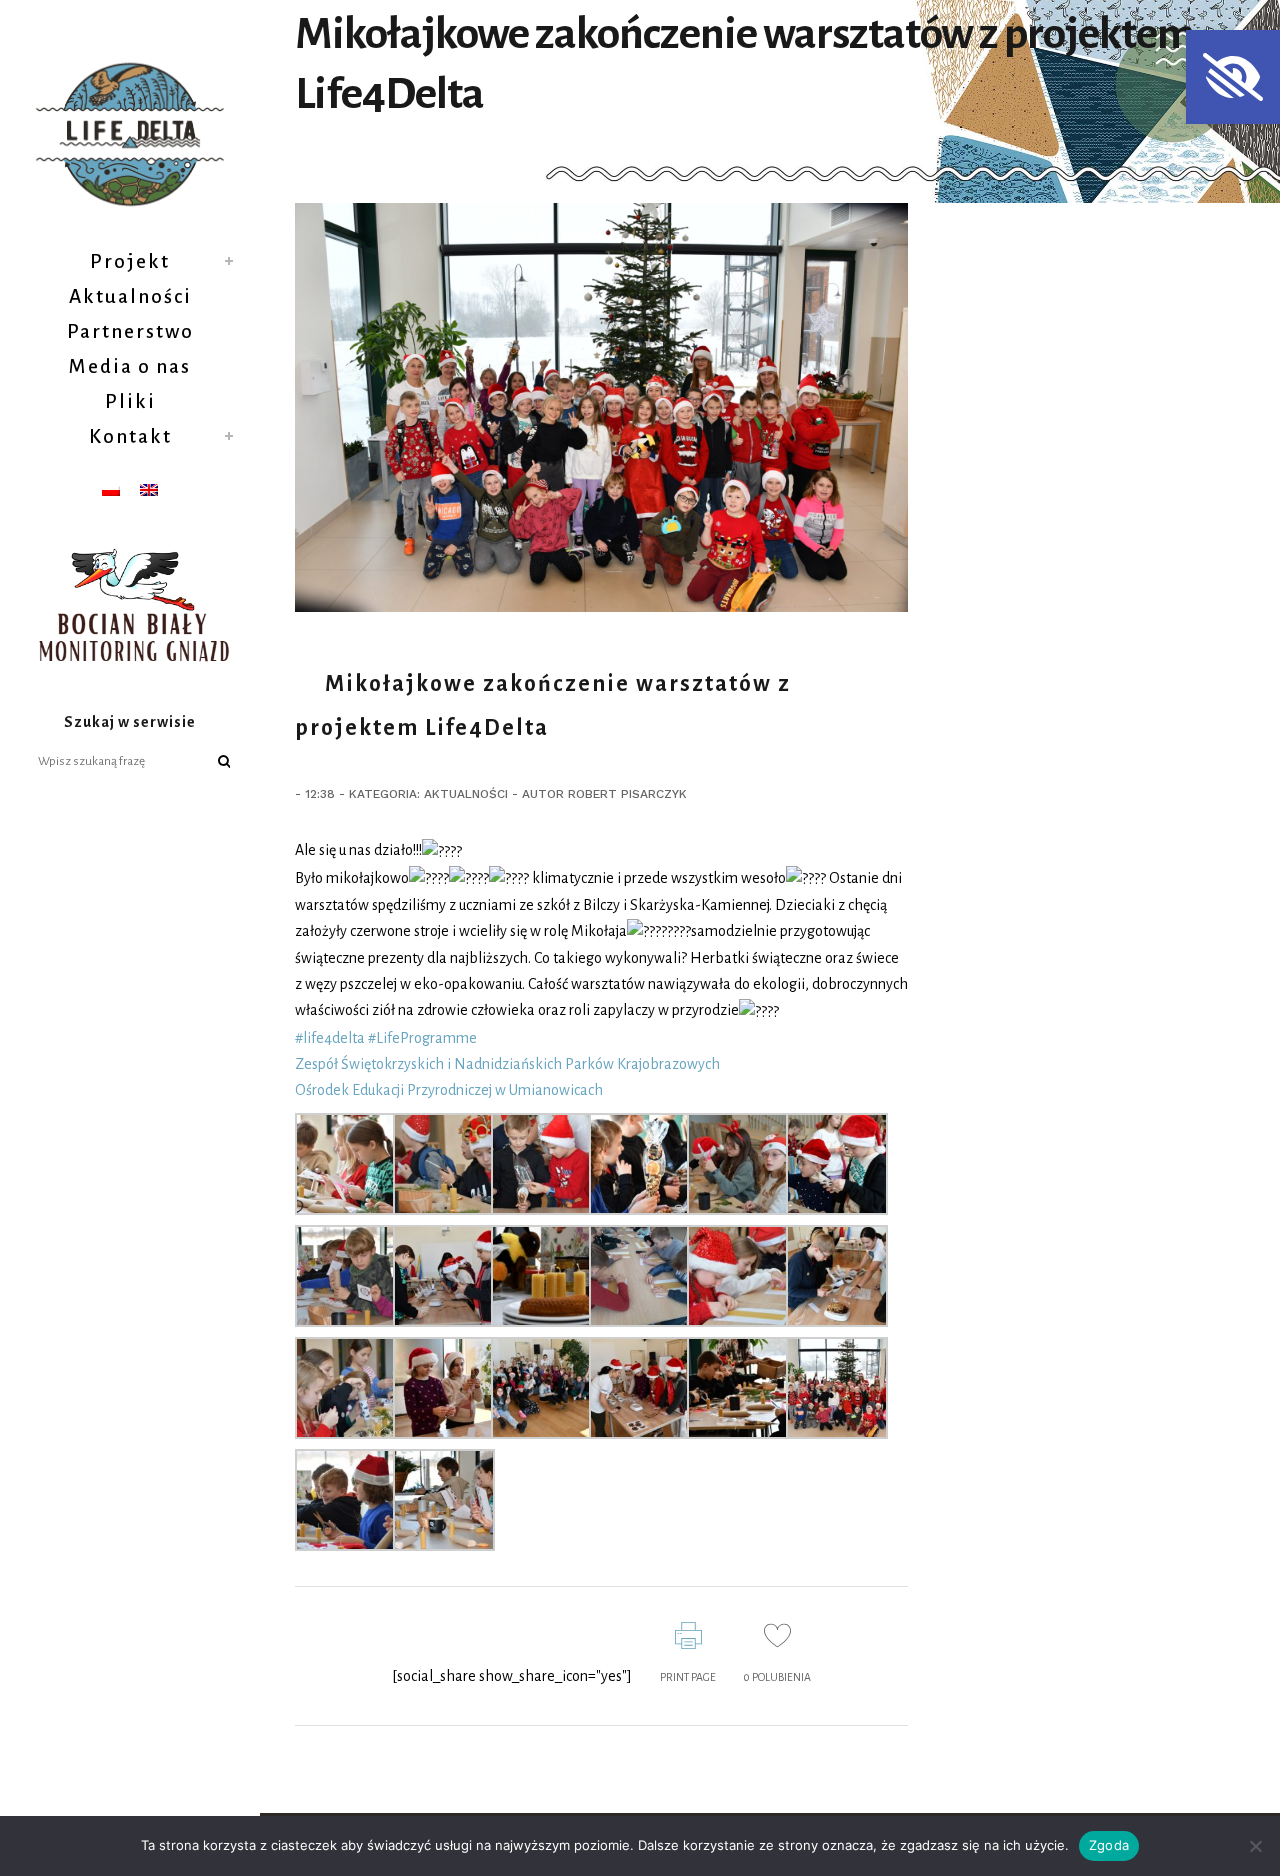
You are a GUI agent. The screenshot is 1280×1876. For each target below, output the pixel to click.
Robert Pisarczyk (627, 794)
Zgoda (1109, 1845)
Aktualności (466, 794)
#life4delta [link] (330, 1038)
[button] (1233, 77)
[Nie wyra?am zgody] (1255, 1846)
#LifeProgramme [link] (422, 1038)
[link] (507, 1064)
